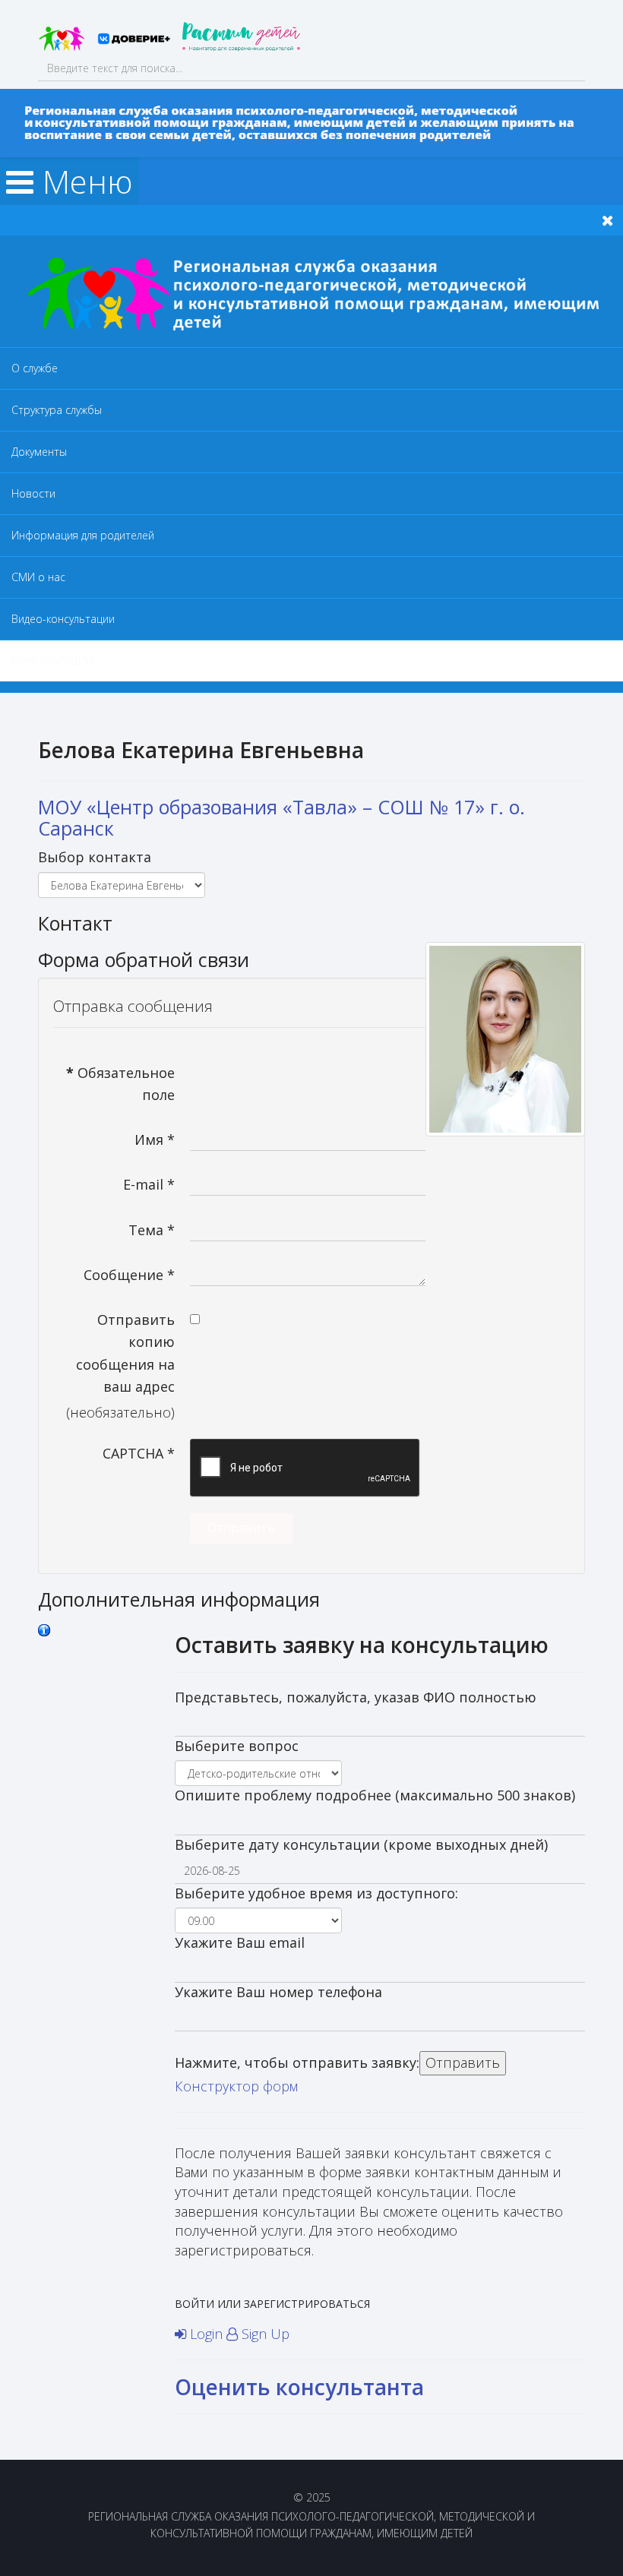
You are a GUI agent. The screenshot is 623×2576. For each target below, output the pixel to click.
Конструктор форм (236, 2086)
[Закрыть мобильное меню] (608, 220)
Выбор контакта (95, 857)
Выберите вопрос (237, 1746)
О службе (35, 368)
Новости (33, 493)
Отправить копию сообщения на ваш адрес (125, 1353)
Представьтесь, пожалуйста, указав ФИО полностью (356, 1697)
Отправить (241, 1528)
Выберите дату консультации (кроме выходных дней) (361, 1844)
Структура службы (57, 410)
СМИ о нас (38, 577)
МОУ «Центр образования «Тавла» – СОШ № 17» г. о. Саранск (281, 817)
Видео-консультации (63, 619)
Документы (39, 452)
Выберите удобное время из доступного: (316, 1893)
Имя (155, 1139)
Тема (152, 1230)
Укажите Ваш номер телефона (278, 1992)
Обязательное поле (120, 1084)
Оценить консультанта (299, 2387)
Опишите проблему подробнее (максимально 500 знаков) (375, 1795)
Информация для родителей (83, 535)
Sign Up (264, 2334)
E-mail (149, 1184)
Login (206, 2334)
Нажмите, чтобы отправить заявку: (297, 2062)
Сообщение (129, 1275)
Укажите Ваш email (240, 1942)
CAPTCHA (139, 1453)
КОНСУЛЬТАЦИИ (52, 661)
